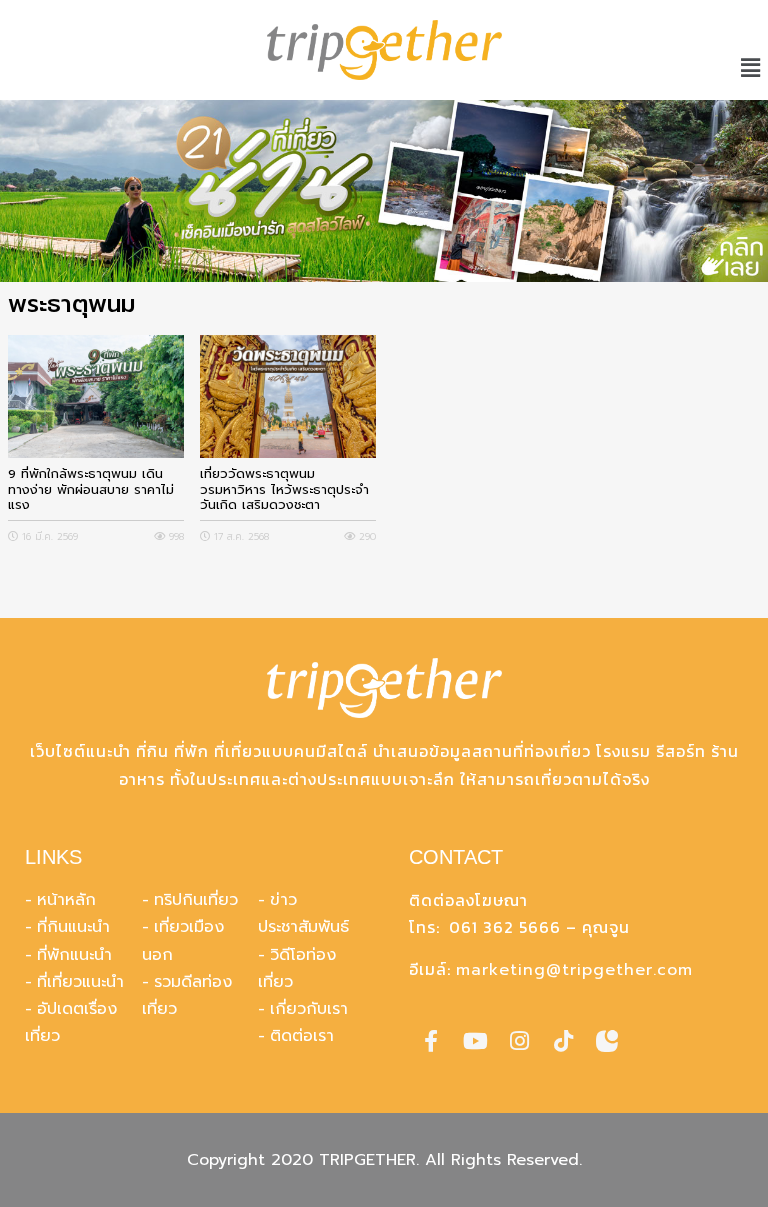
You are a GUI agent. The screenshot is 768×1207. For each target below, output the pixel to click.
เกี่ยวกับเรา (309, 1009)
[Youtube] (475, 1041)
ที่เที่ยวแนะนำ (80, 982)
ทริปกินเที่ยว (196, 900)
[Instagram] (519, 1041)
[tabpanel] (384, 191)
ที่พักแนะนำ (74, 955)
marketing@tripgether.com (574, 970)
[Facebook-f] (431, 1041)
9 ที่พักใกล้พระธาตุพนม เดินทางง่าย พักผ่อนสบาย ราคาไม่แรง (91, 489)
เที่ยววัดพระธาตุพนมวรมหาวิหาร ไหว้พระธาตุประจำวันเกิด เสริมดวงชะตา (284, 489)
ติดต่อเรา (302, 1036)
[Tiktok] (563, 1041)
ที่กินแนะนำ (73, 927)
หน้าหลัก (66, 900)
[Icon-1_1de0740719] (607, 1041)
